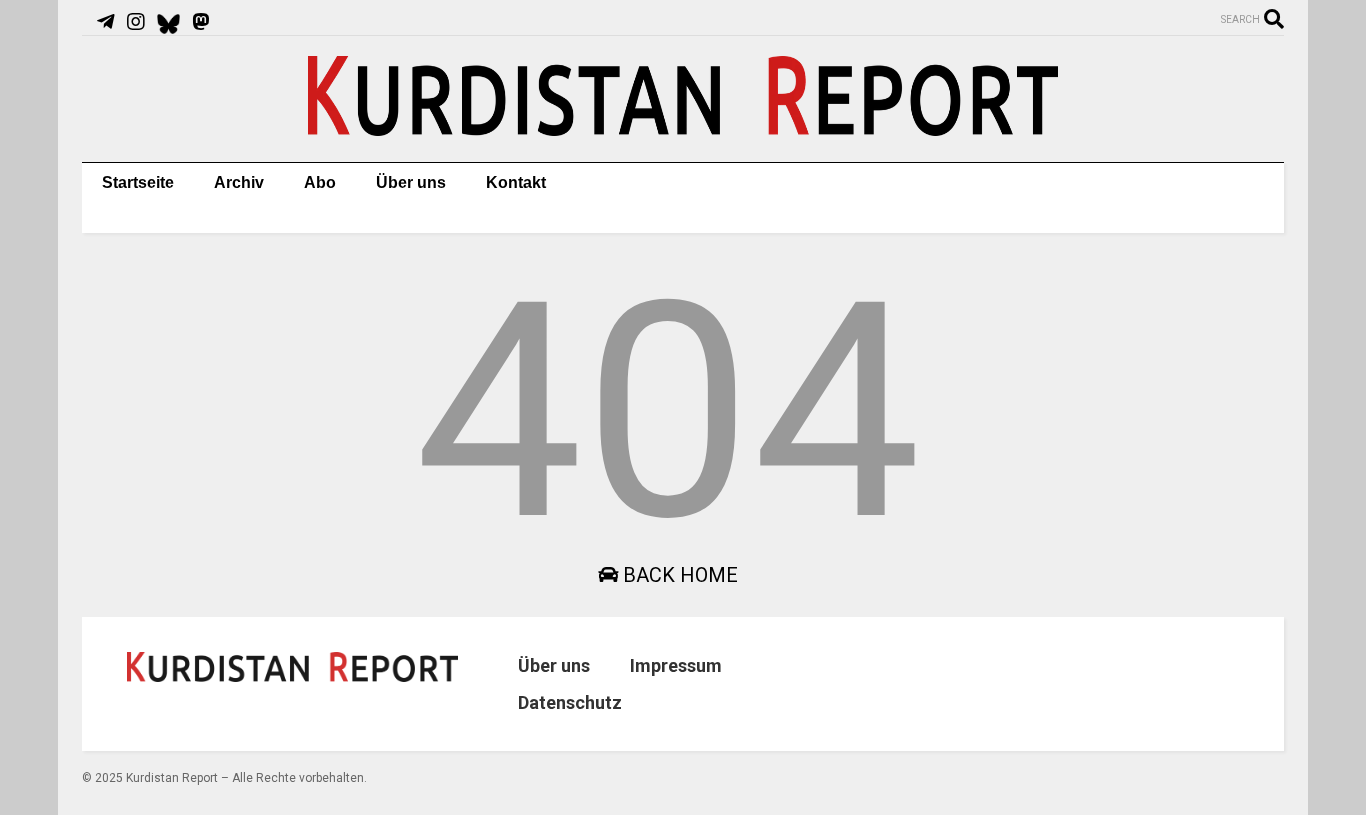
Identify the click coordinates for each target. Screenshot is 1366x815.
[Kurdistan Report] (683, 127)
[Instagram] (136, 22)
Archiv (239, 182)
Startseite (138, 182)
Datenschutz (570, 702)
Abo (320, 182)
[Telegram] (106, 22)
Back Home (678, 575)
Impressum (676, 665)
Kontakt (516, 182)
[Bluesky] (168, 22)
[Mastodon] (201, 22)
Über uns (411, 182)
